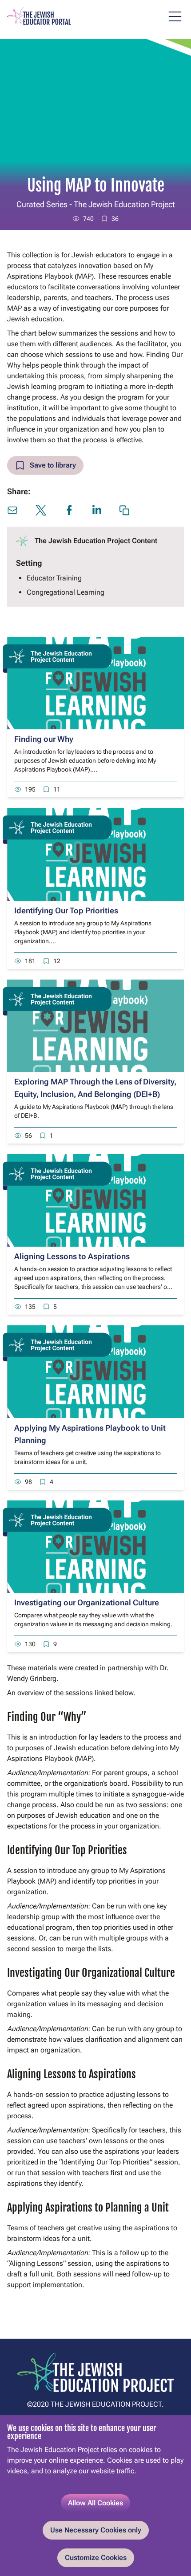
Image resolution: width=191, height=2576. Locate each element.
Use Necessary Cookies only (96, 2530)
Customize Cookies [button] (96, 2558)
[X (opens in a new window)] (41, 510)
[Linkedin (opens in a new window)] (97, 510)
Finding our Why (44, 739)
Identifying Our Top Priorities (66, 910)
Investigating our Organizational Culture (87, 1602)
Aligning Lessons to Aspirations (72, 1256)
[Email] (12, 510)
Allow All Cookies (95, 2503)
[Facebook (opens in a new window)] (69, 510)
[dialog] (95, 2496)
